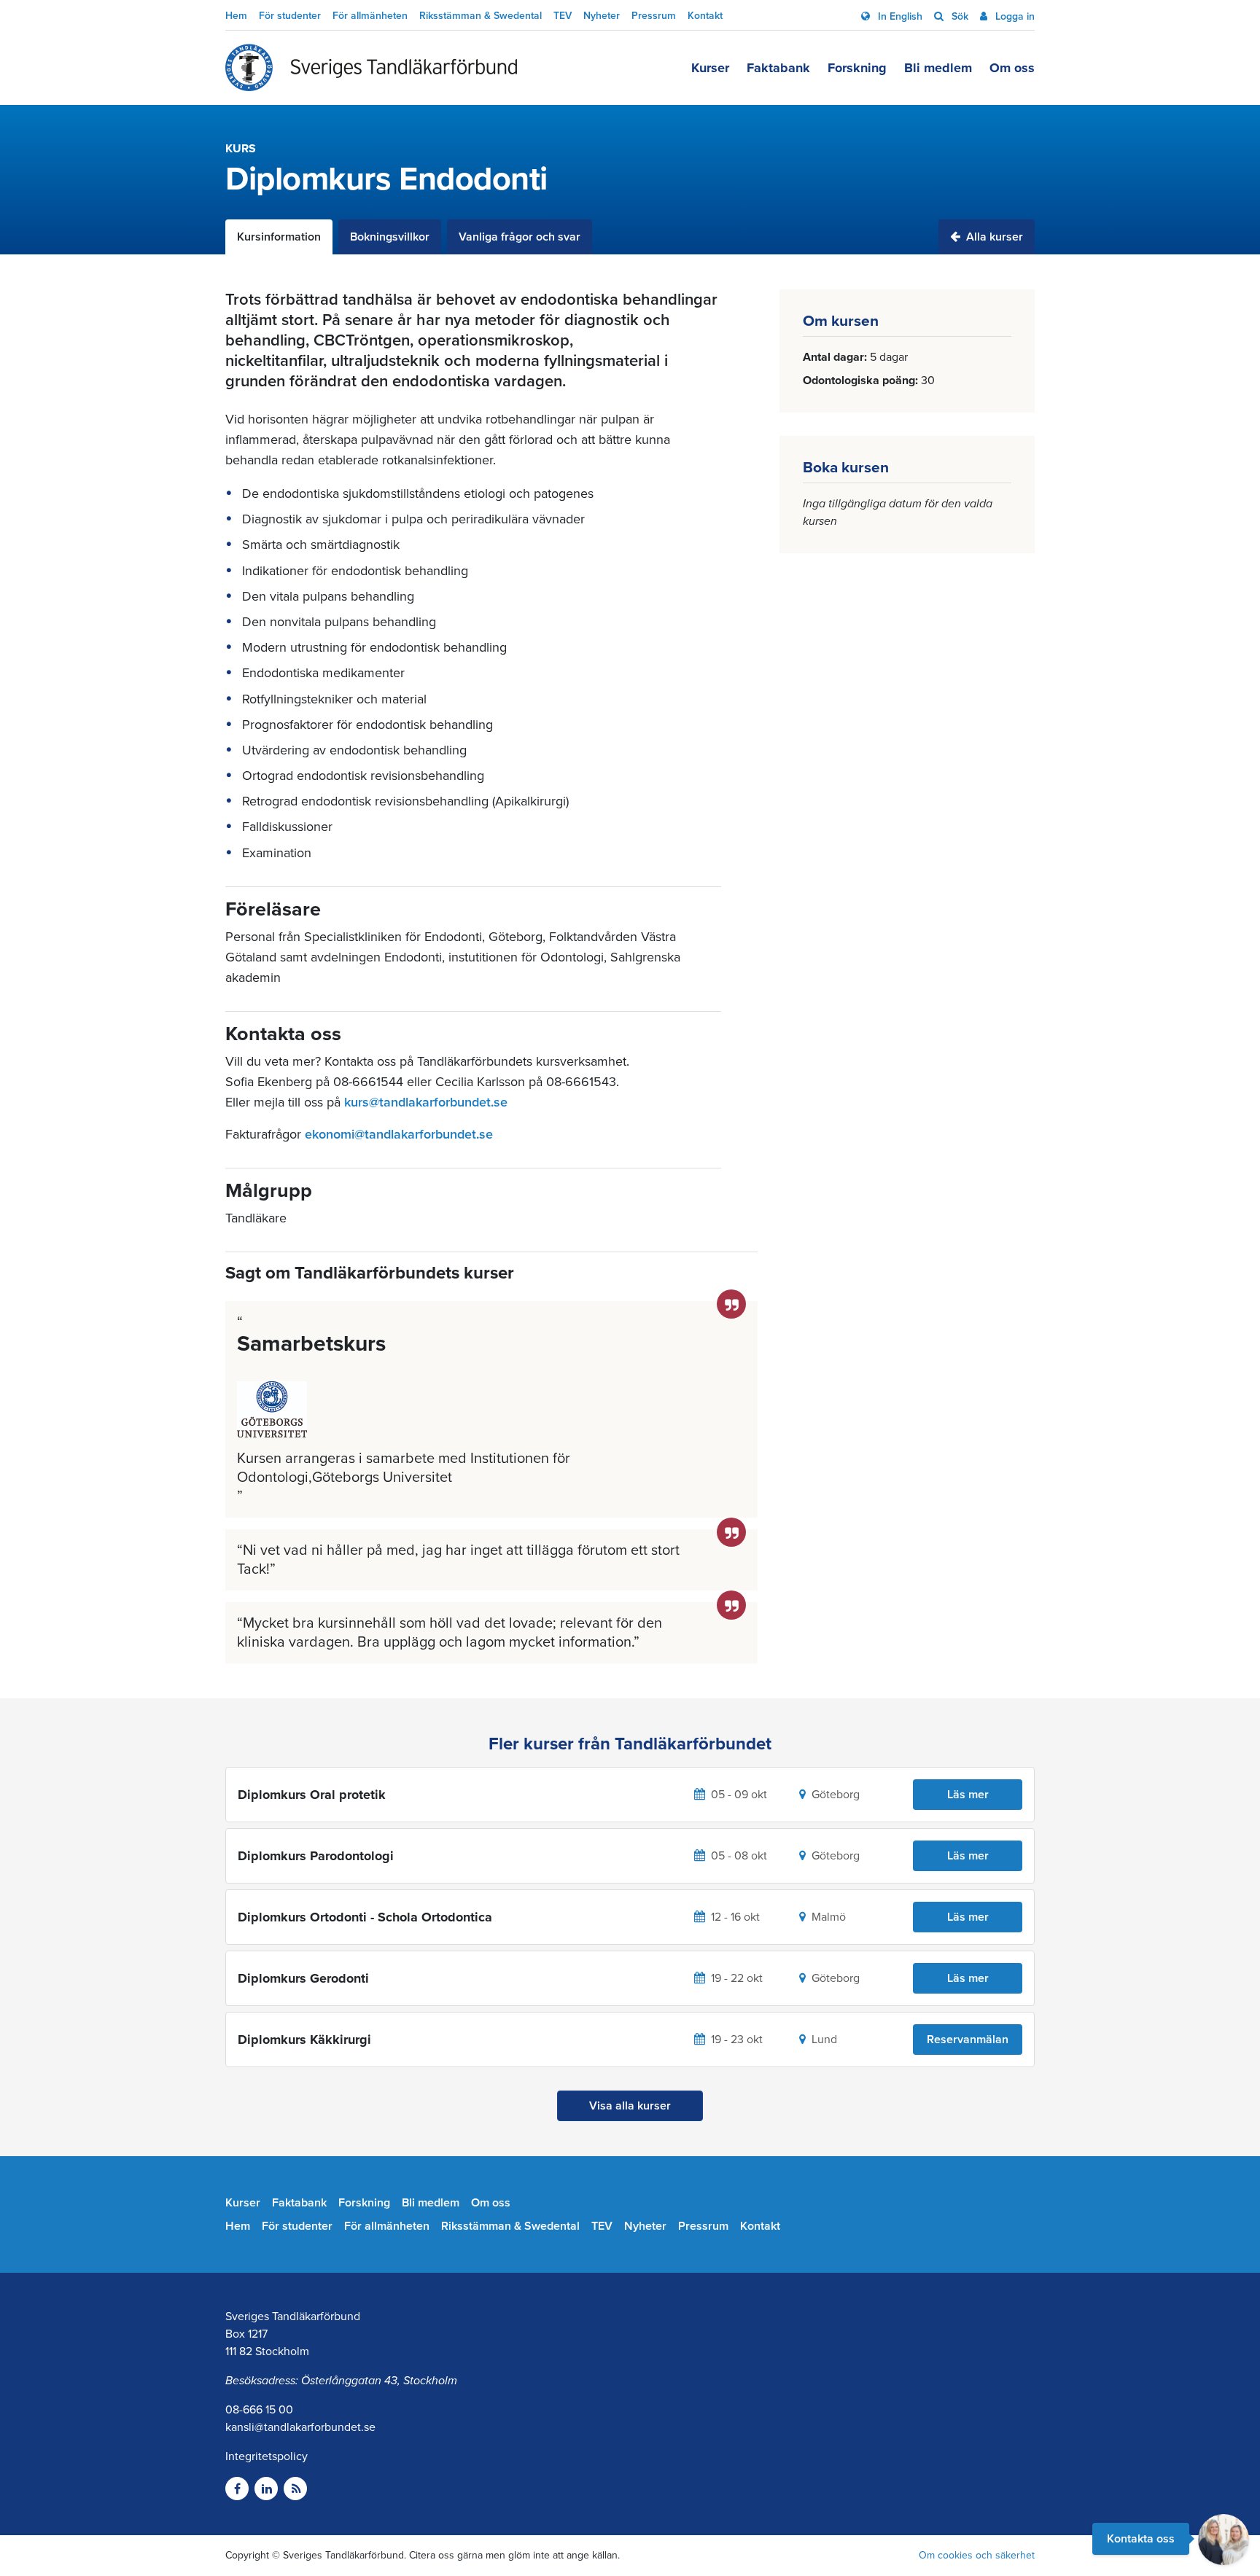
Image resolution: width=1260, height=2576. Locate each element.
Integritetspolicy (267, 2456)
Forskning (857, 68)
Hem (236, 16)
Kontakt (705, 16)
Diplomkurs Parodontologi (316, 1856)
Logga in (1014, 16)
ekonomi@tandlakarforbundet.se (399, 1134)
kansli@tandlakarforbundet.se (300, 2427)
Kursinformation (279, 237)
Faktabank (778, 68)
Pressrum (654, 16)
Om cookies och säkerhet (977, 2555)
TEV (563, 16)
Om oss (1012, 68)
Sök (958, 16)
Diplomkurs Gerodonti (303, 1978)
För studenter (290, 16)
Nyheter (602, 16)
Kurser (710, 68)
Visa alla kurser (630, 2106)
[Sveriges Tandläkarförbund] (371, 68)
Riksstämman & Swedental (481, 16)
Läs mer (968, 1795)
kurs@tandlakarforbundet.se (426, 1102)
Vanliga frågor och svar (520, 237)
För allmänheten (370, 16)
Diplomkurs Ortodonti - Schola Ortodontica (365, 1917)
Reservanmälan (968, 2040)
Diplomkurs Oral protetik (312, 1795)
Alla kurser (993, 237)
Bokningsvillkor (390, 237)
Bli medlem (938, 68)
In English (899, 16)
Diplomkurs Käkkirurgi (304, 2040)
